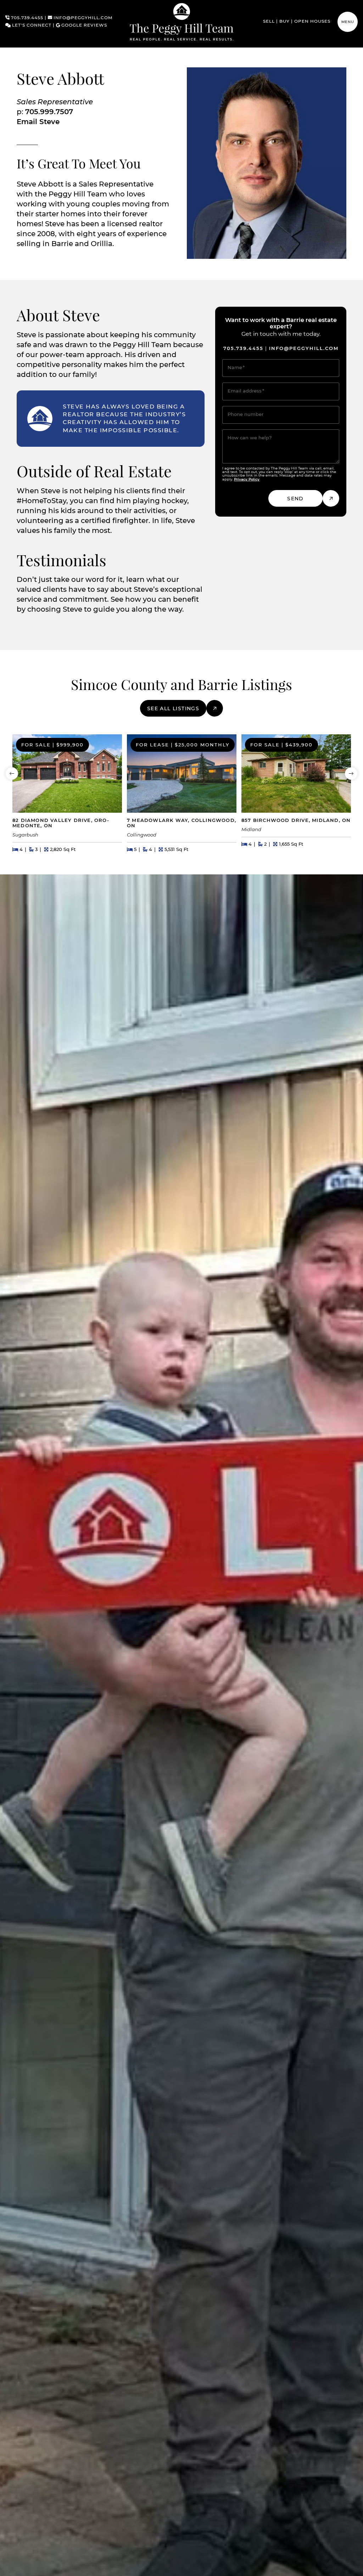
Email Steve (38, 122)
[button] (348, 22)
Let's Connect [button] (31, 26)
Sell (269, 22)
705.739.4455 (26, 18)
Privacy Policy (247, 479)
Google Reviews (83, 26)
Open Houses (312, 22)
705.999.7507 (49, 112)
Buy (284, 22)
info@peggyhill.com (82, 18)
